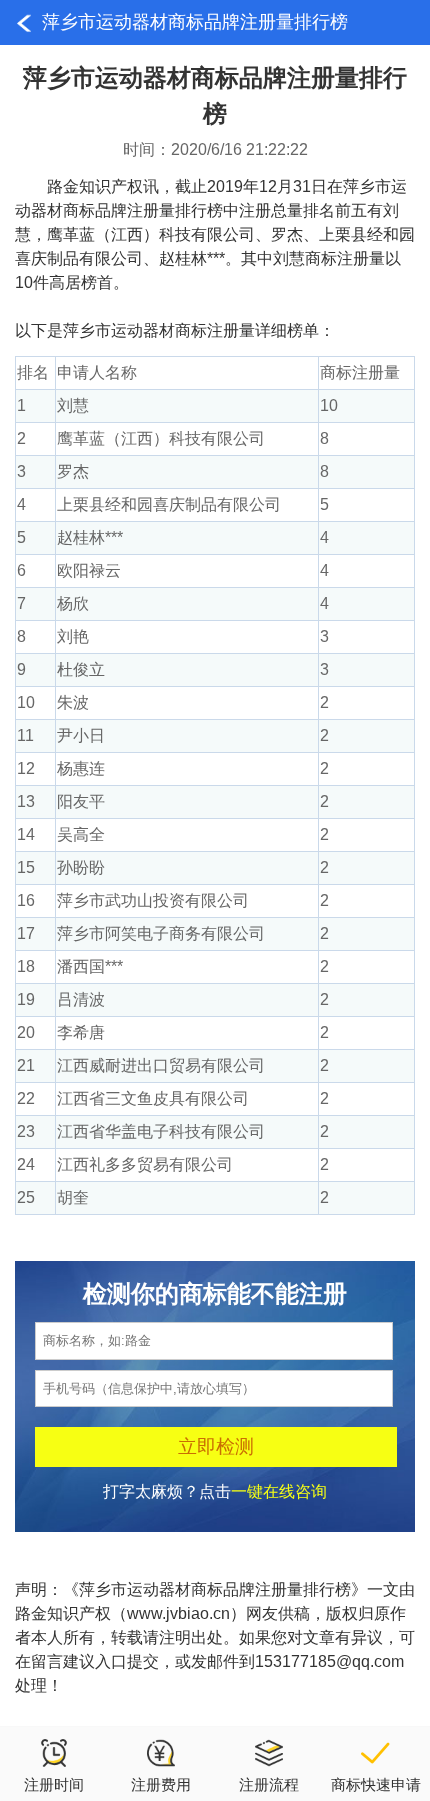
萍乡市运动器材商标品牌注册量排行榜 (195, 22)
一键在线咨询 (279, 1491)
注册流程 (269, 1784)
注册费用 (161, 1784)
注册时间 (54, 1784)
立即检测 (216, 1446)
